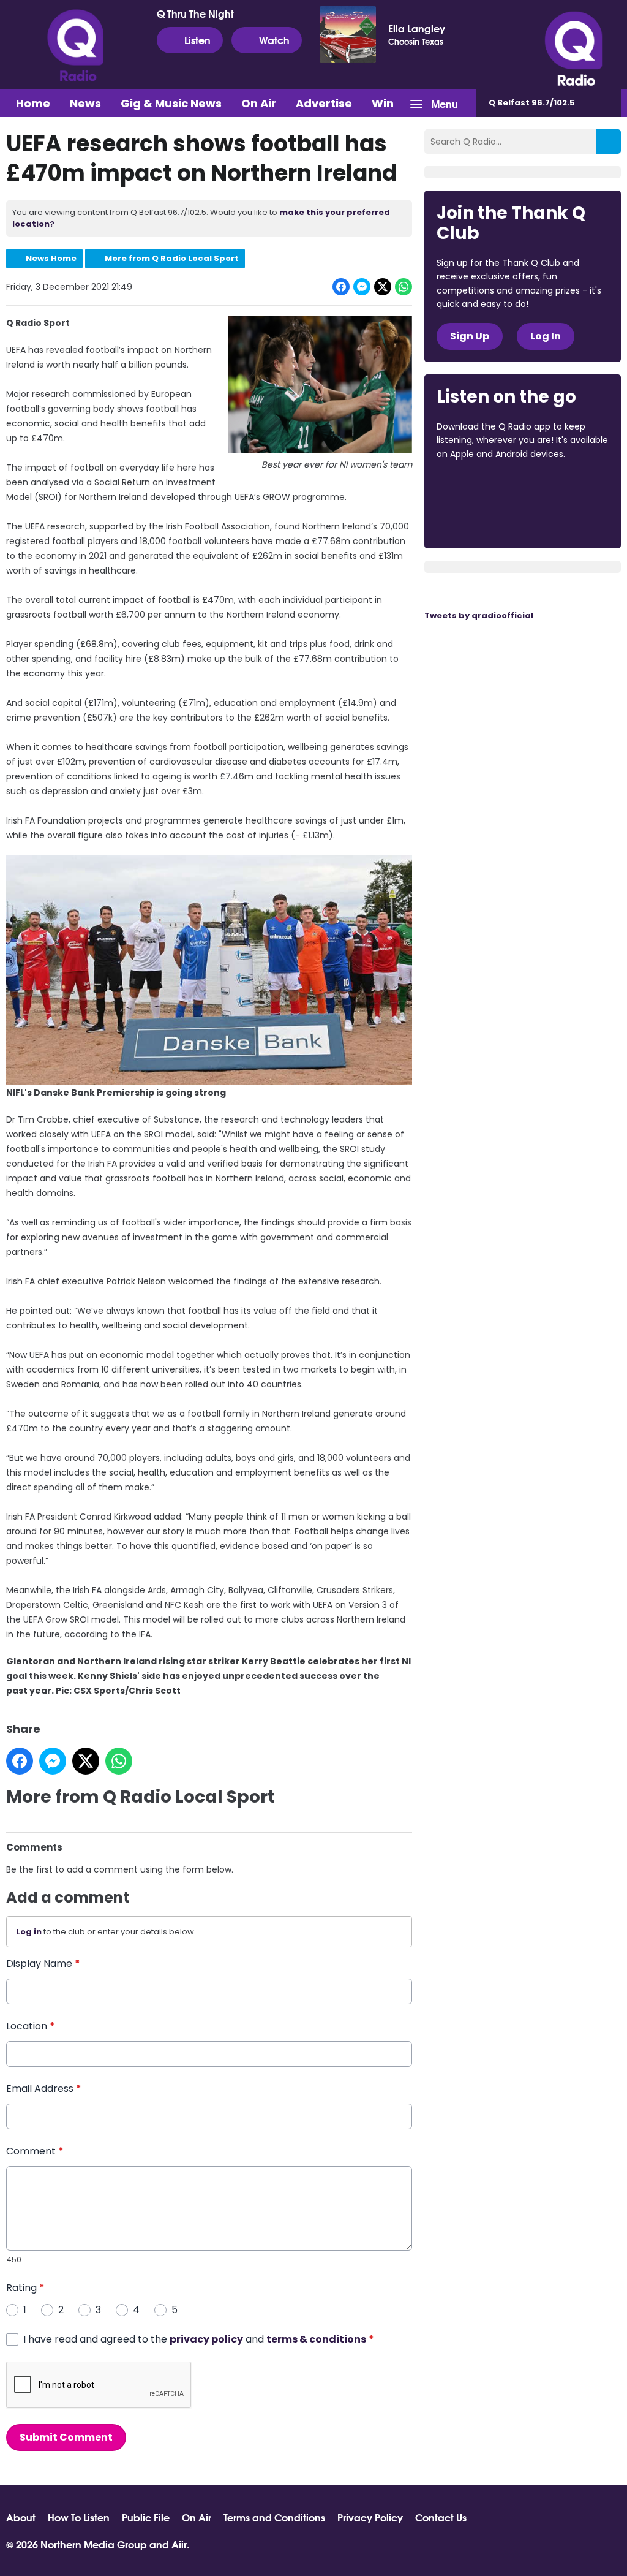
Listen (197, 40)
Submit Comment (66, 2437)
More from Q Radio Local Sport (172, 258)
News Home (51, 258)
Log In (546, 336)
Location (31, 2026)
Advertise (324, 103)
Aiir (179, 2544)
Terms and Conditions (274, 2517)
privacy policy (206, 2339)
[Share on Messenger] (362, 287)
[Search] (609, 142)
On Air (259, 103)
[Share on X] (383, 287)
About (21, 2517)
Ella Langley (417, 28)
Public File (146, 2517)
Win (383, 103)
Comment (35, 2151)
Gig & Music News (171, 103)
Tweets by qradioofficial (479, 616)
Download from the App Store (484, 487)
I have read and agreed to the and (199, 2339)
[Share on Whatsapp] (404, 287)
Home (33, 103)
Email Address (44, 2089)
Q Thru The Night (195, 13)
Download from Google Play (483, 519)
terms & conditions (316, 2339)
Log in (29, 1932)
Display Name (43, 1964)
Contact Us (441, 2517)
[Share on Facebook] (341, 287)
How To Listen (79, 2517)
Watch (274, 40)
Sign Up (470, 336)
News (85, 103)
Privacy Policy (370, 2517)
